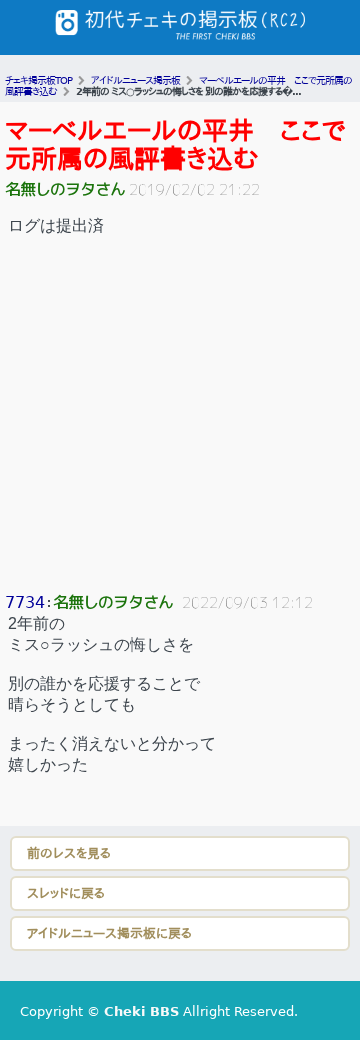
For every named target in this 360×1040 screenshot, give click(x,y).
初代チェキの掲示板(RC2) (180, 27)
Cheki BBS (141, 1011)
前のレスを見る (69, 853)
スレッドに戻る (66, 893)
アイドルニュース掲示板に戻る (109, 933)
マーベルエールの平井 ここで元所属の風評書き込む (175, 145)
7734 (25, 602)
